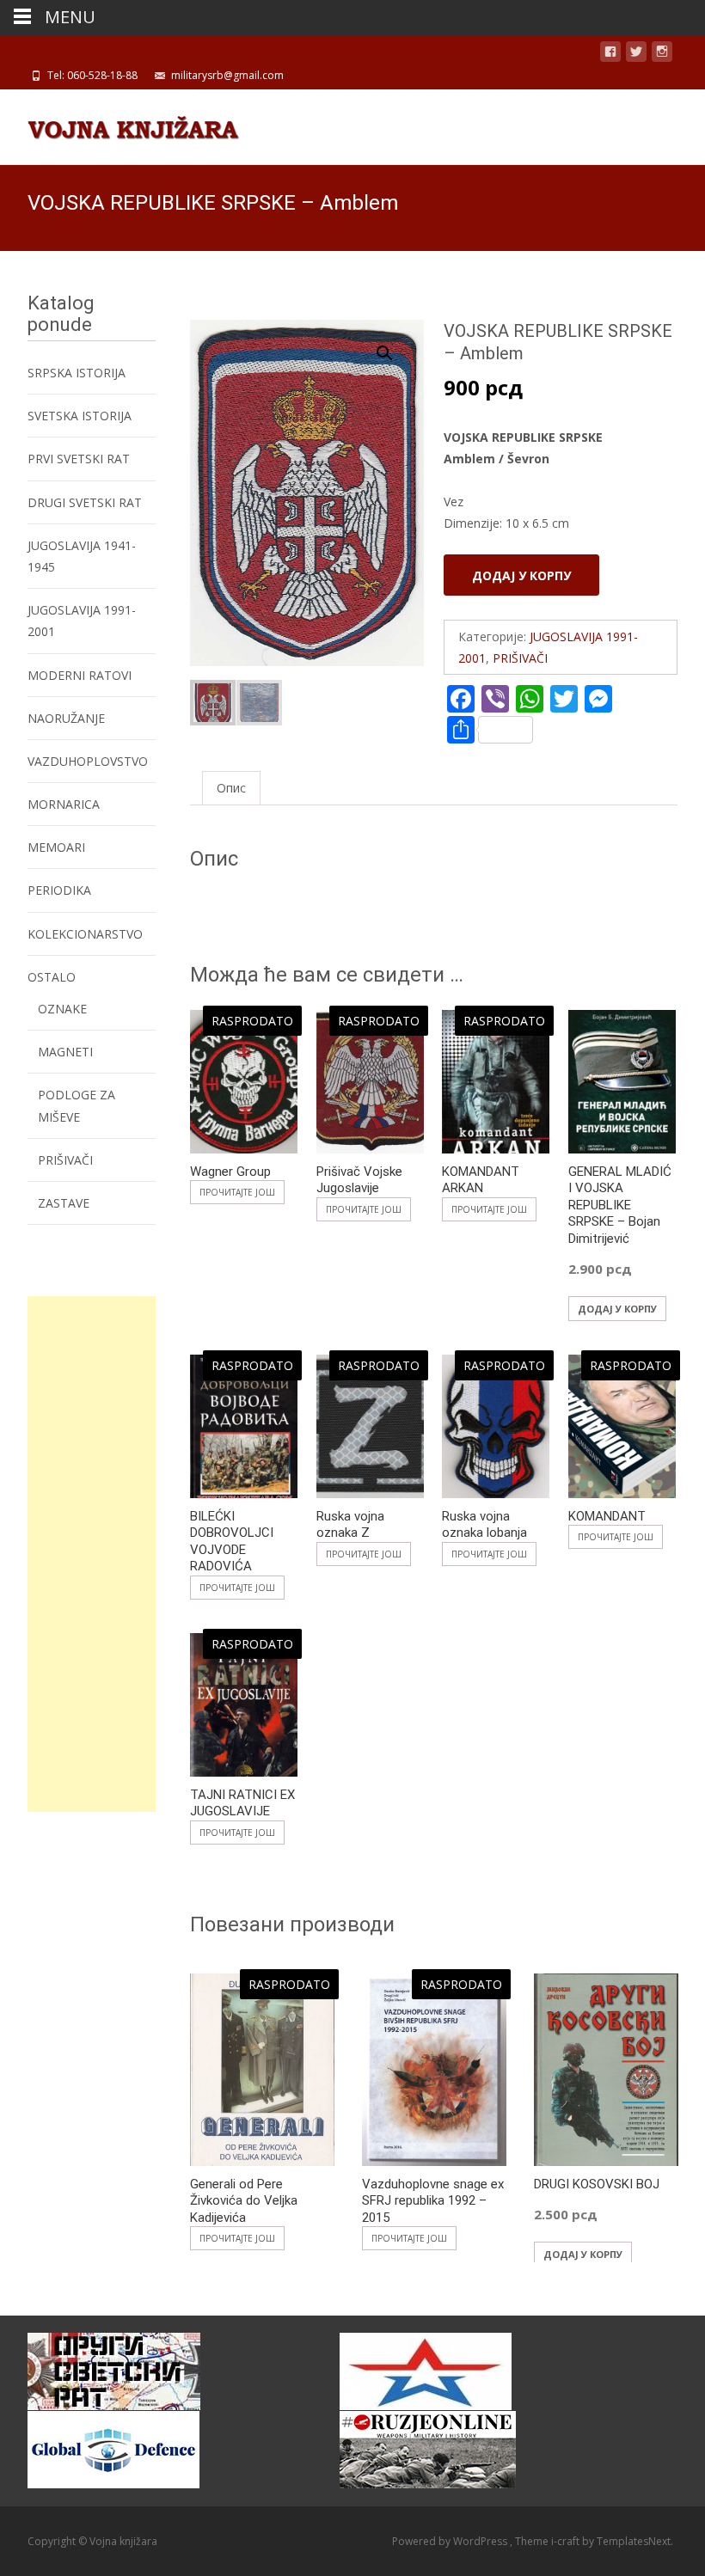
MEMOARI (56, 847)
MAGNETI (65, 1052)
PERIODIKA (59, 890)
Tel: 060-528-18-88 (92, 75)
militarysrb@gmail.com (227, 75)
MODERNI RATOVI (80, 675)
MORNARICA (64, 804)
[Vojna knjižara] (120, 124)
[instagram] (662, 55)
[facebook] (610, 55)
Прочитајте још (237, 1192)
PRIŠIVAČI (520, 658)
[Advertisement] (92, 1554)
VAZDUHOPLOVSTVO (88, 761)
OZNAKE (62, 1009)
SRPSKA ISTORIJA (77, 373)
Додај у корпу (521, 575)
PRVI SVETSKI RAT (79, 459)
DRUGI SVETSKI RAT (85, 502)
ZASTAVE (64, 1203)
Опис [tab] (231, 788)
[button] (395, 346)
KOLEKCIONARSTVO (85, 934)
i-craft (567, 2541)
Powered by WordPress (451, 2541)
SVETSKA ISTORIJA (80, 416)
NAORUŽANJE (66, 718)
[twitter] (636, 55)
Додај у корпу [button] (617, 1309)
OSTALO (52, 977)
